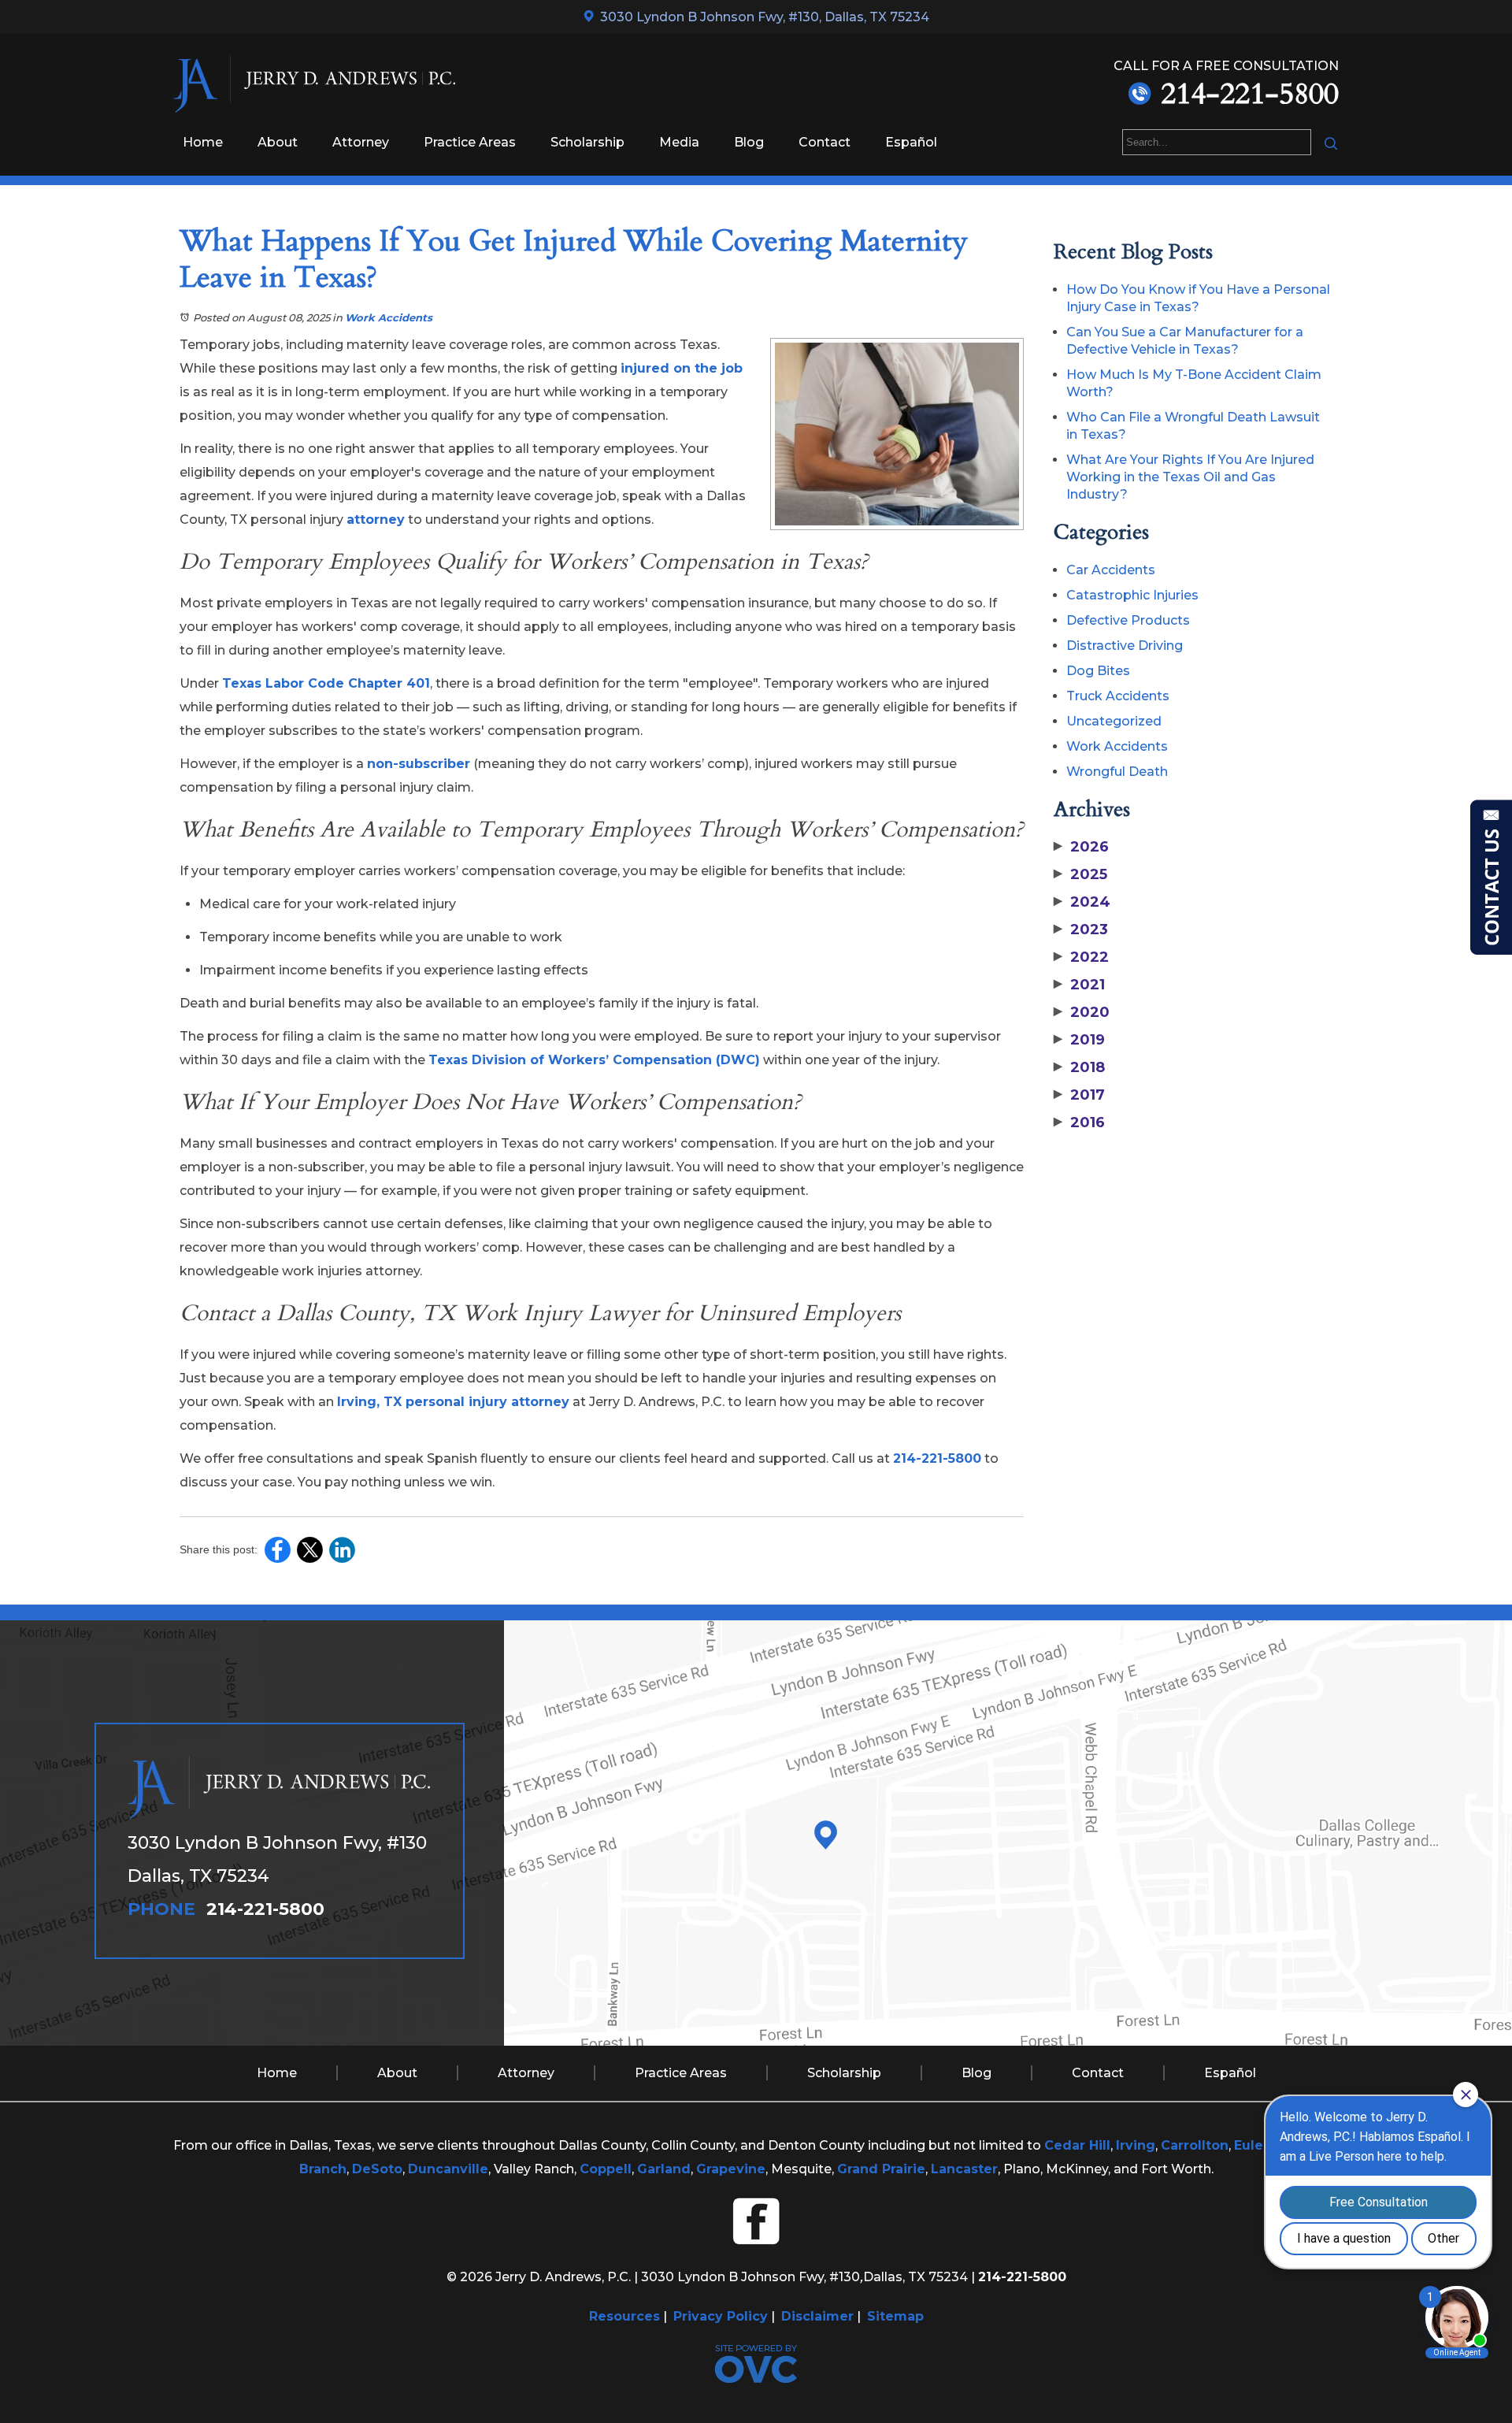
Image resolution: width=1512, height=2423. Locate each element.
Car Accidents (1111, 570)
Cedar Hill (1077, 2145)
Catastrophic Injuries (1132, 595)
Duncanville (448, 2169)
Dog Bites (1098, 671)
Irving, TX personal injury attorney (453, 1402)
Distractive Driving (1125, 646)
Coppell (606, 2169)
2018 (1079, 1067)
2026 (1081, 847)
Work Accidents (389, 317)
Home (203, 142)
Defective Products (1128, 620)
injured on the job (682, 368)
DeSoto (377, 2169)
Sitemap (895, 2316)
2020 (1082, 1012)
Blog (749, 142)
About (278, 142)
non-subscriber (419, 764)
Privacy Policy (721, 2316)
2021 (1079, 985)
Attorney (361, 142)
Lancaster (964, 2169)
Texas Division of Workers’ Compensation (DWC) (594, 1060)
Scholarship (587, 142)
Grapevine (731, 2169)
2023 (1081, 929)
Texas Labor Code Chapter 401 (326, 683)
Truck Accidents (1118, 696)
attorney (376, 519)
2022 (1081, 957)
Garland (664, 2169)
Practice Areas (470, 142)
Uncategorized (1114, 721)
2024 (1082, 902)
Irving (1136, 2145)
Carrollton (1195, 2145)
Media (679, 142)
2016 (1079, 1122)
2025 (1080, 874)
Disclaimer (817, 2316)
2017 (1079, 1095)
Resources (624, 2316)
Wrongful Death (1117, 772)
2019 (1079, 1040)
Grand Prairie (881, 2169)
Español (911, 142)
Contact (825, 142)
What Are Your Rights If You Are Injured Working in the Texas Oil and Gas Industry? (1190, 477)
